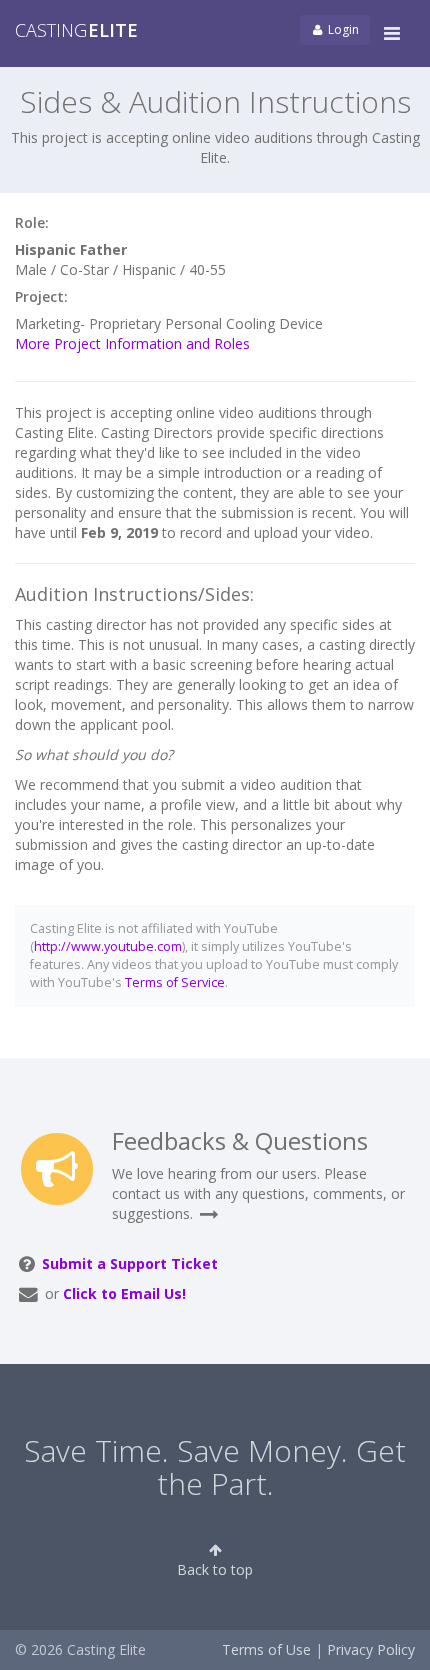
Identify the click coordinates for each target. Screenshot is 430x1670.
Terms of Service (175, 982)
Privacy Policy (371, 1649)
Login (342, 29)
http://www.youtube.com (108, 946)
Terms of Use (266, 1649)
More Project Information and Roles (132, 343)
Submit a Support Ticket (130, 1263)
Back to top (215, 1569)
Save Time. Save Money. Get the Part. (215, 1467)
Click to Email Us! (124, 1293)
